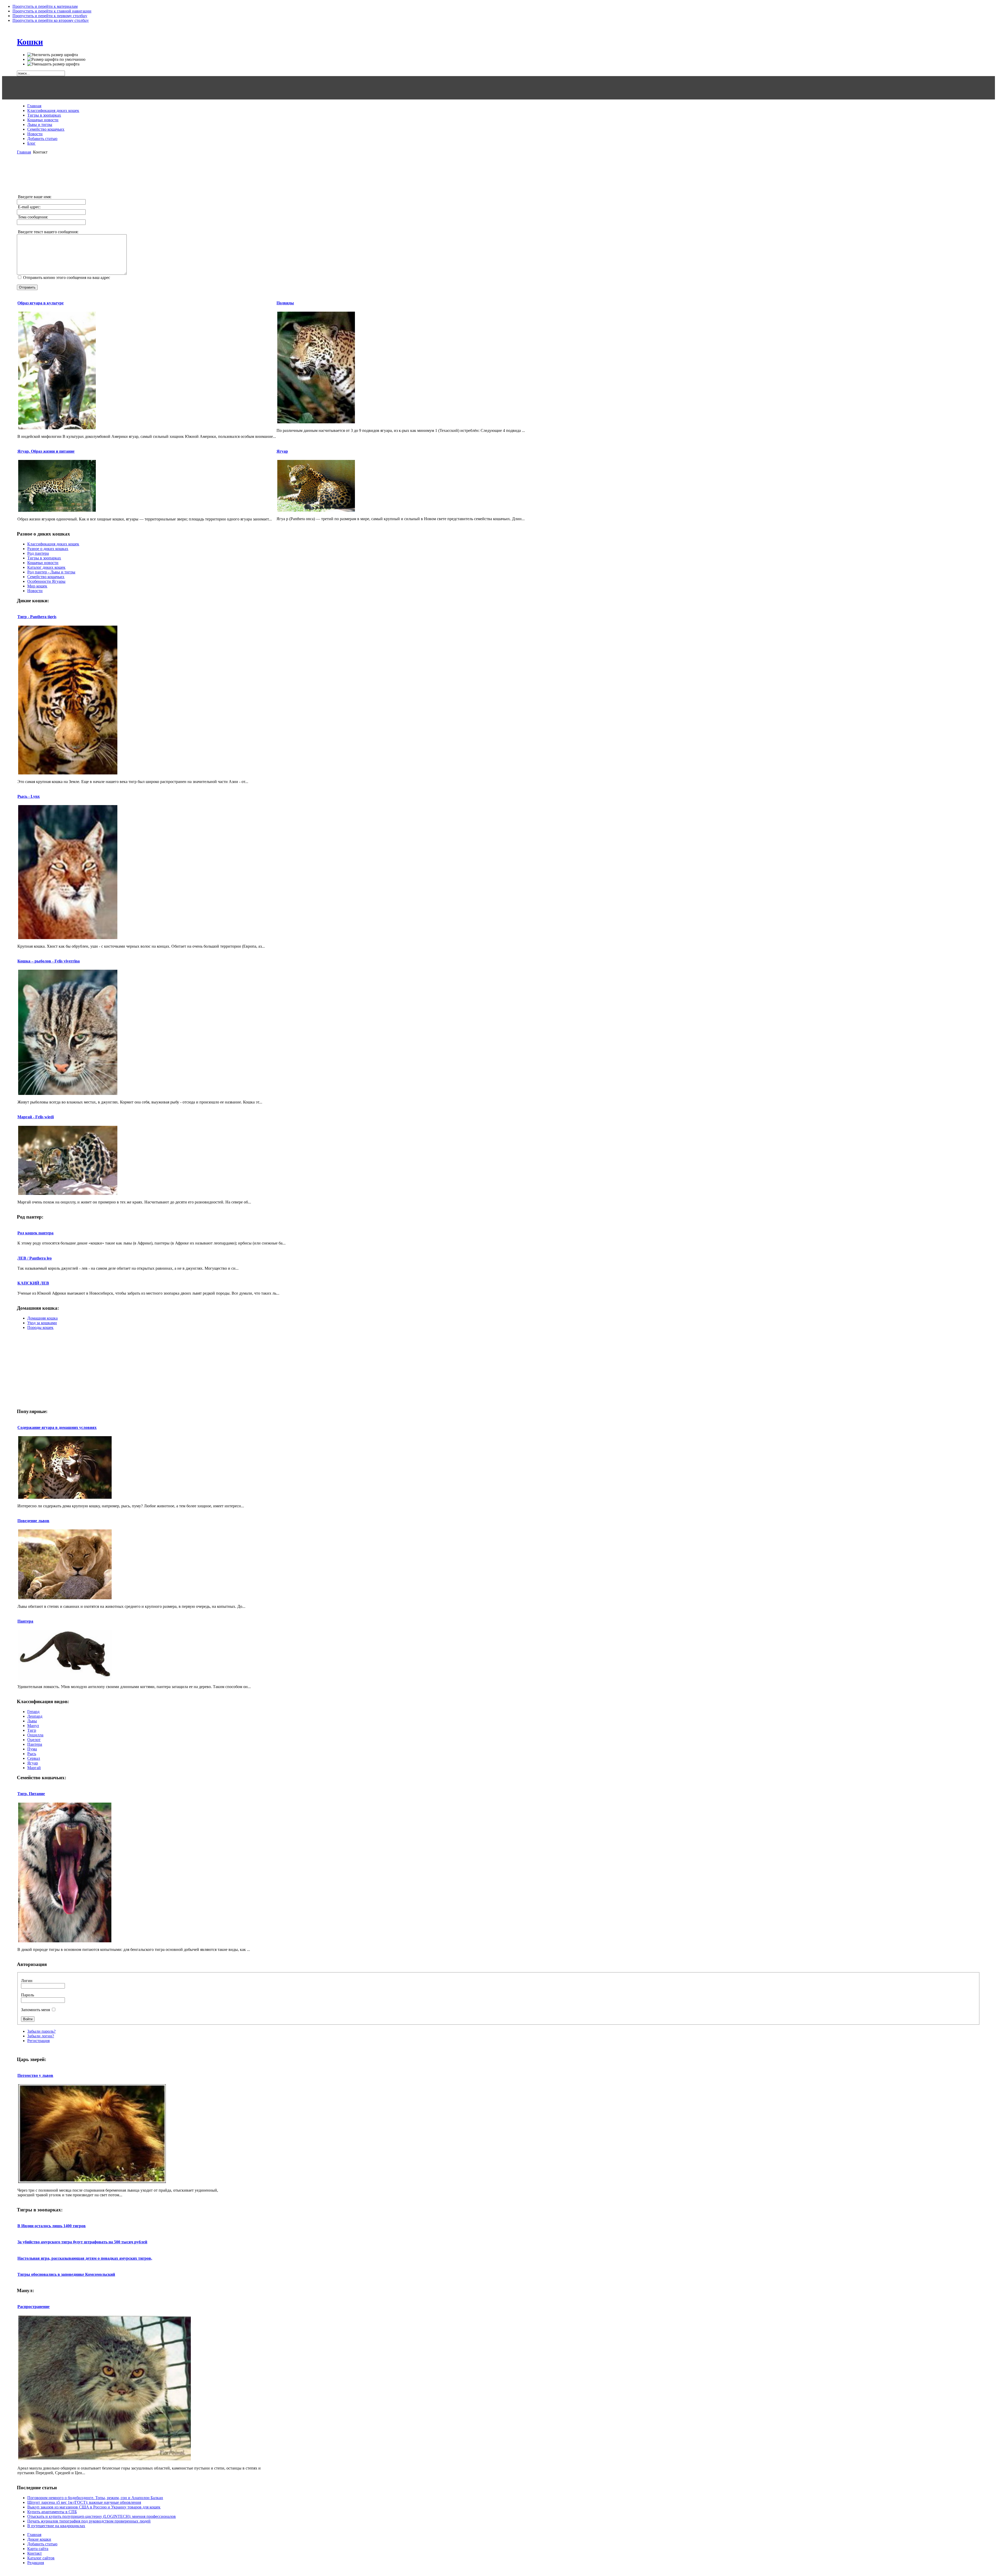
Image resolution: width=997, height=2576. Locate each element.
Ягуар (282, 451)
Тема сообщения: (32, 217)
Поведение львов (33, 1521)
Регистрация (38, 2041)
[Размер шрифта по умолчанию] (56, 59)
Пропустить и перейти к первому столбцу (50, 16)
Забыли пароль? (41, 2031)
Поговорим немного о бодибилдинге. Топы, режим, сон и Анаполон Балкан (95, 2498)
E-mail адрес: (29, 207)
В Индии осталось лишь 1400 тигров (52, 2226)
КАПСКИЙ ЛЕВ (33, 1283)
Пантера (25, 1621)
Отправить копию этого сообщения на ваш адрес (67, 277)
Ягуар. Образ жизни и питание (46, 451)
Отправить (27, 287)
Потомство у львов (35, 2075)
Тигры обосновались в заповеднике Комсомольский (66, 2274)
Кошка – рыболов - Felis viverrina (49, 961)
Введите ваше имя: (34, 197)
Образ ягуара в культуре (41, 303)
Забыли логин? (41, 2036)
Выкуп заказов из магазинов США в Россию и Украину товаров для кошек (94, 2507)
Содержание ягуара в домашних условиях (57, 1427)
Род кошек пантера (35, 1233)
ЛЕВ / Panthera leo (35, 1258)
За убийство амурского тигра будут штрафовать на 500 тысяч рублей (82, 2242)
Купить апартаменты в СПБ (52, 2512)
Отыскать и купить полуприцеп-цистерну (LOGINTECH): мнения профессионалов (102, 2516)
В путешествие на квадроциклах (56, 2526)
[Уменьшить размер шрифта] (53, 64)
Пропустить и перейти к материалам (45, 6)
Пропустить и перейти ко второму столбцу (51, 20)
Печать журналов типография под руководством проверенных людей (89, 2521)
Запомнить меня (36, 2010)
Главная (24, 152)
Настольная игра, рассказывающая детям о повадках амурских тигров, (85, 2258)
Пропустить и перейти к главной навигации (52, 11)
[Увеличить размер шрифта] (53, 55)
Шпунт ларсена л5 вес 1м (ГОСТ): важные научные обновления (84, 2502)
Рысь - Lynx (29, 796)
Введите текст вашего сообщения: (48, 232)
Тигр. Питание (31, 1794)
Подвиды (285, 303)
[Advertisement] (498, 88)
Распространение (33, 2307)
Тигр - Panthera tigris (37, 617)
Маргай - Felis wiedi (36, 1117)
